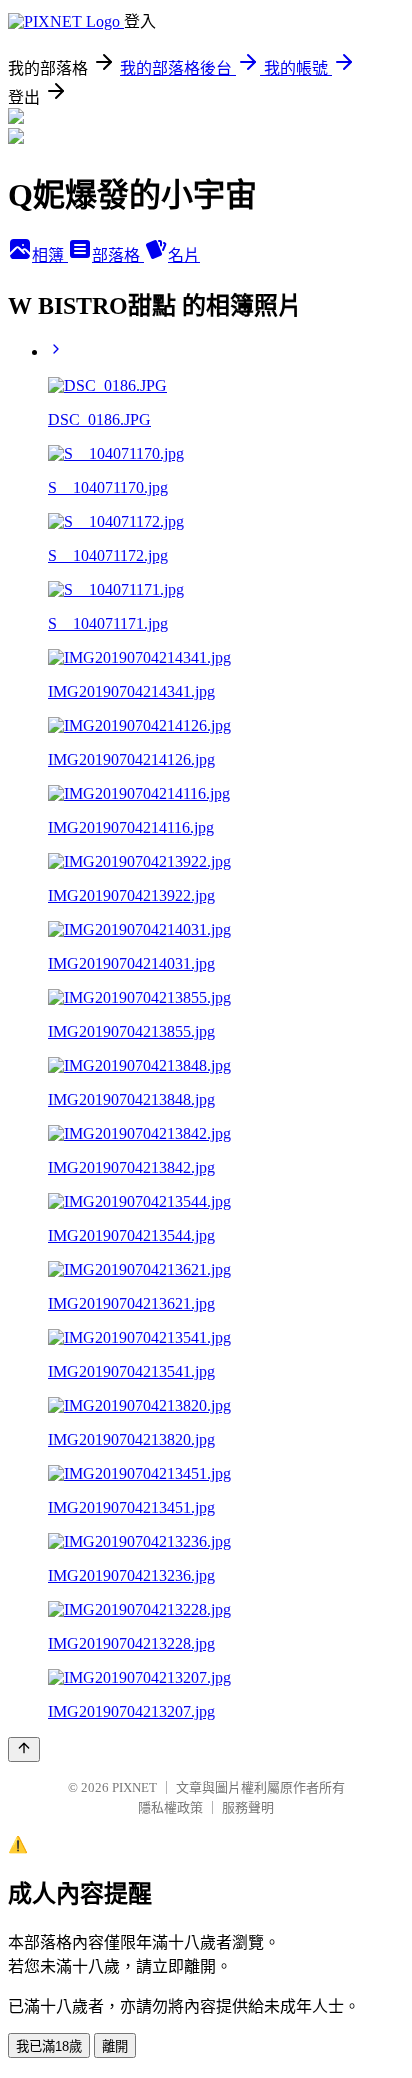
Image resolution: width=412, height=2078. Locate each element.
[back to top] (24, 1749)
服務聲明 (248, 1807)
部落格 (118, 255)
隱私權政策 (170, 1807)
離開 (115, 2046)
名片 (184, 255)
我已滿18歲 (49, 2046)
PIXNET (134, 1787)
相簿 (50, 255)
